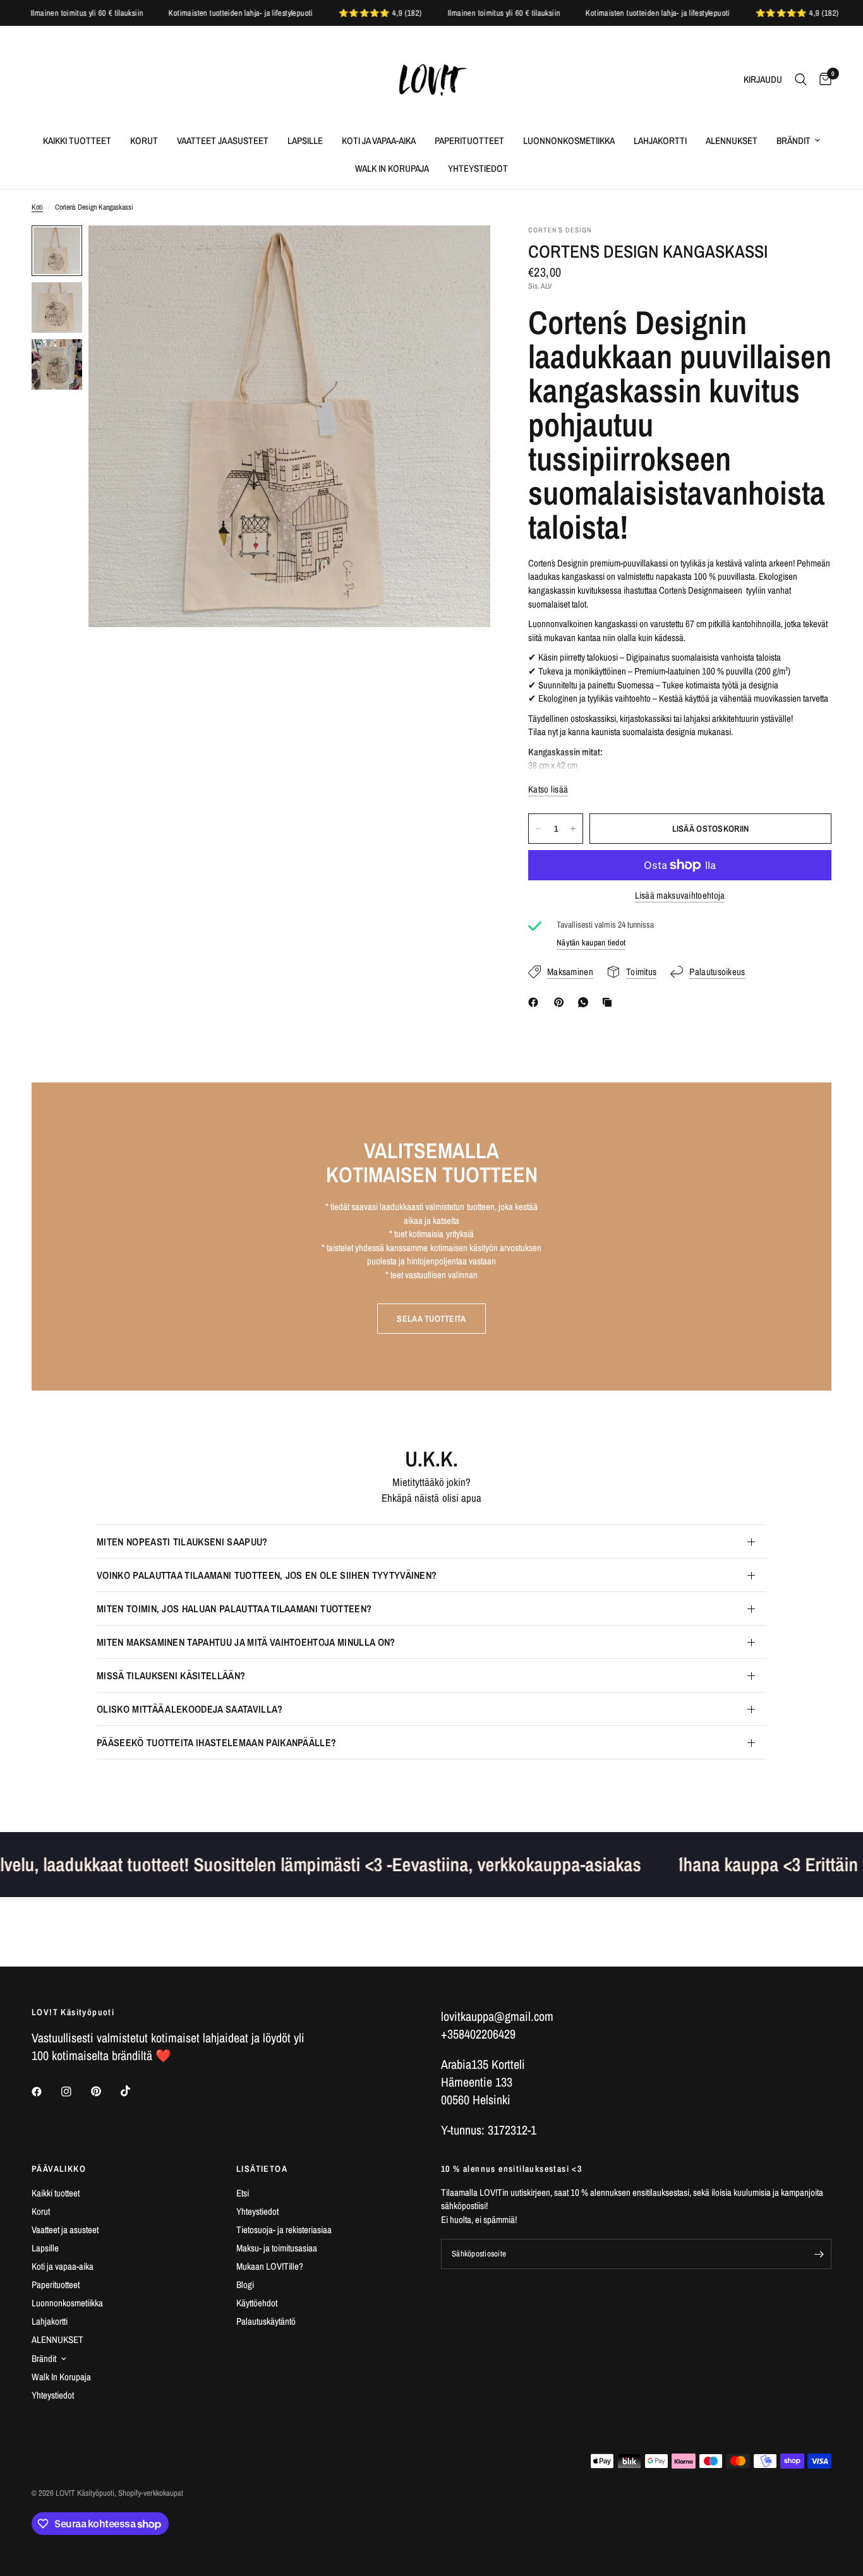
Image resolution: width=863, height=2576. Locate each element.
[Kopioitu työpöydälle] (610, 1002)
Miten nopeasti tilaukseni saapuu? (182, 1542)
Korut (144, 141)
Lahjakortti (660, 141)
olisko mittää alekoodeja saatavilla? (190, 1709)
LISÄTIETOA (262, 2169)
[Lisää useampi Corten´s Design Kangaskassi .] (573, 829)
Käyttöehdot (257, 2303)
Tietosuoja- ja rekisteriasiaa (284, 2230)
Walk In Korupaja (392, 168)
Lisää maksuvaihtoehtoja (680, 895)
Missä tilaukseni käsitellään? (171, 1675)
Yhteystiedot (478, 168)
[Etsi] (801, 80)
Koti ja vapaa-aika (379, 141)
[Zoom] (464, 252)
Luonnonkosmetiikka (569, 141)
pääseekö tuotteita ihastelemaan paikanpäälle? (216, 1742)
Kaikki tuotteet (77, 141)
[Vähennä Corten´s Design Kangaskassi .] (538, 829)
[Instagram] (75, 2092)
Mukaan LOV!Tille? (270, 2266)
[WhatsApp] (586, 1002)
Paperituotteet (469, 141)
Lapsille (305, 141)
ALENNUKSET (732, 141)
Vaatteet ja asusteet (223, 141)
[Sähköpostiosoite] (819, 2254)
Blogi (245, 2285)
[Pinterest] (562, 1002)
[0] (822, 80)
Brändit (794, 141)
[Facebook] (536, 1002)
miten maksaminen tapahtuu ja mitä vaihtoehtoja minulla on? (246, 1642)
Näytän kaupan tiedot (591, 943)
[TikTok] (135, 2091)
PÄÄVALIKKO (59, 2169)
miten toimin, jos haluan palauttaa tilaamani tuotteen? (234, 1609)
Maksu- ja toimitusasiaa (277, 2248)
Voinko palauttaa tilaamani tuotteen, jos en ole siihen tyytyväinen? (267, 1575)
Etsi (243, 2193)
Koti (37, 207)
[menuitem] (77, 141)
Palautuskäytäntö (266, 2321)
